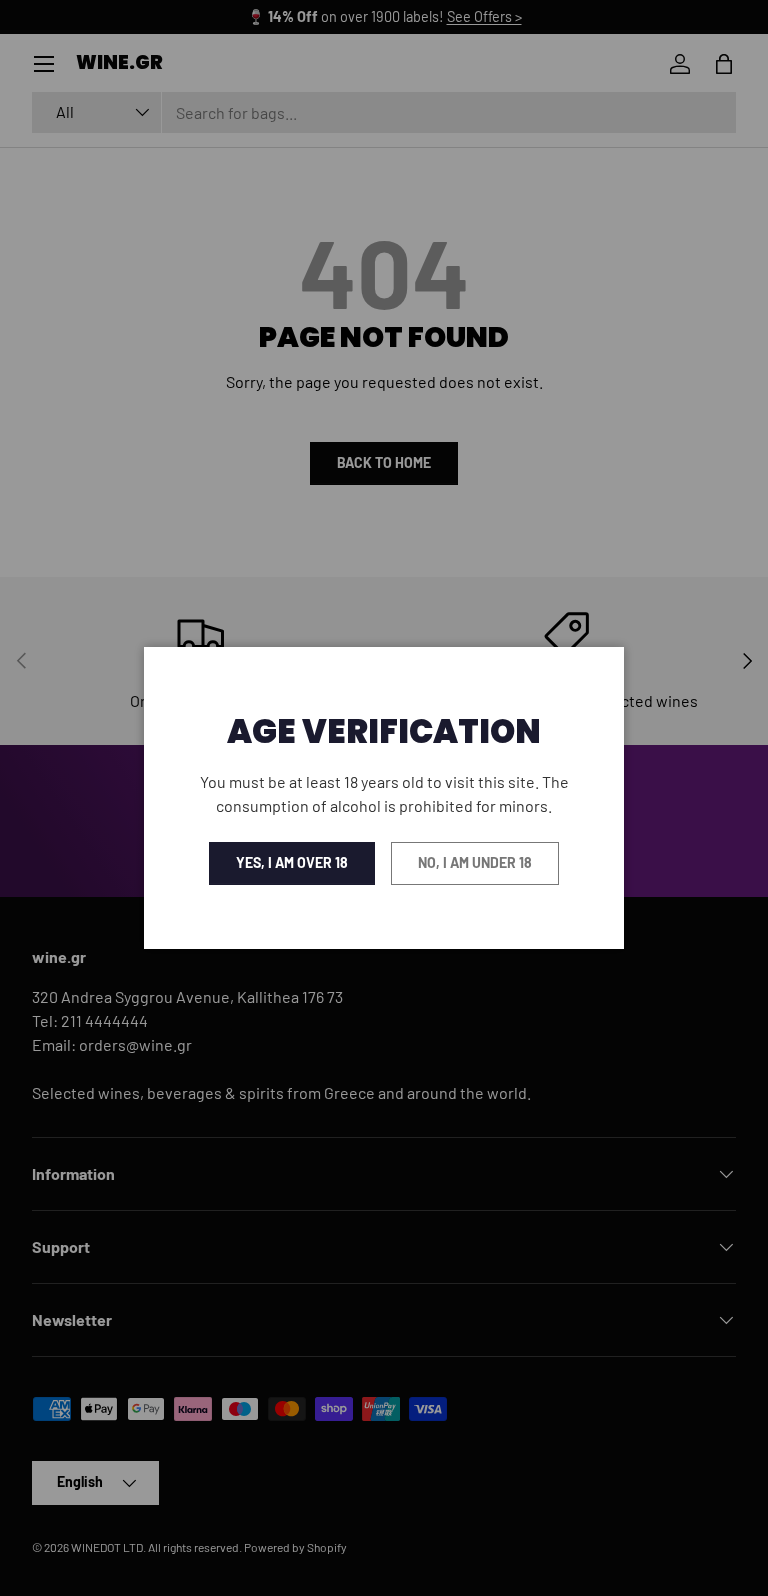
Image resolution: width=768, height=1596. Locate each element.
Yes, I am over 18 (292, 862)
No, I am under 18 (475, 862)
